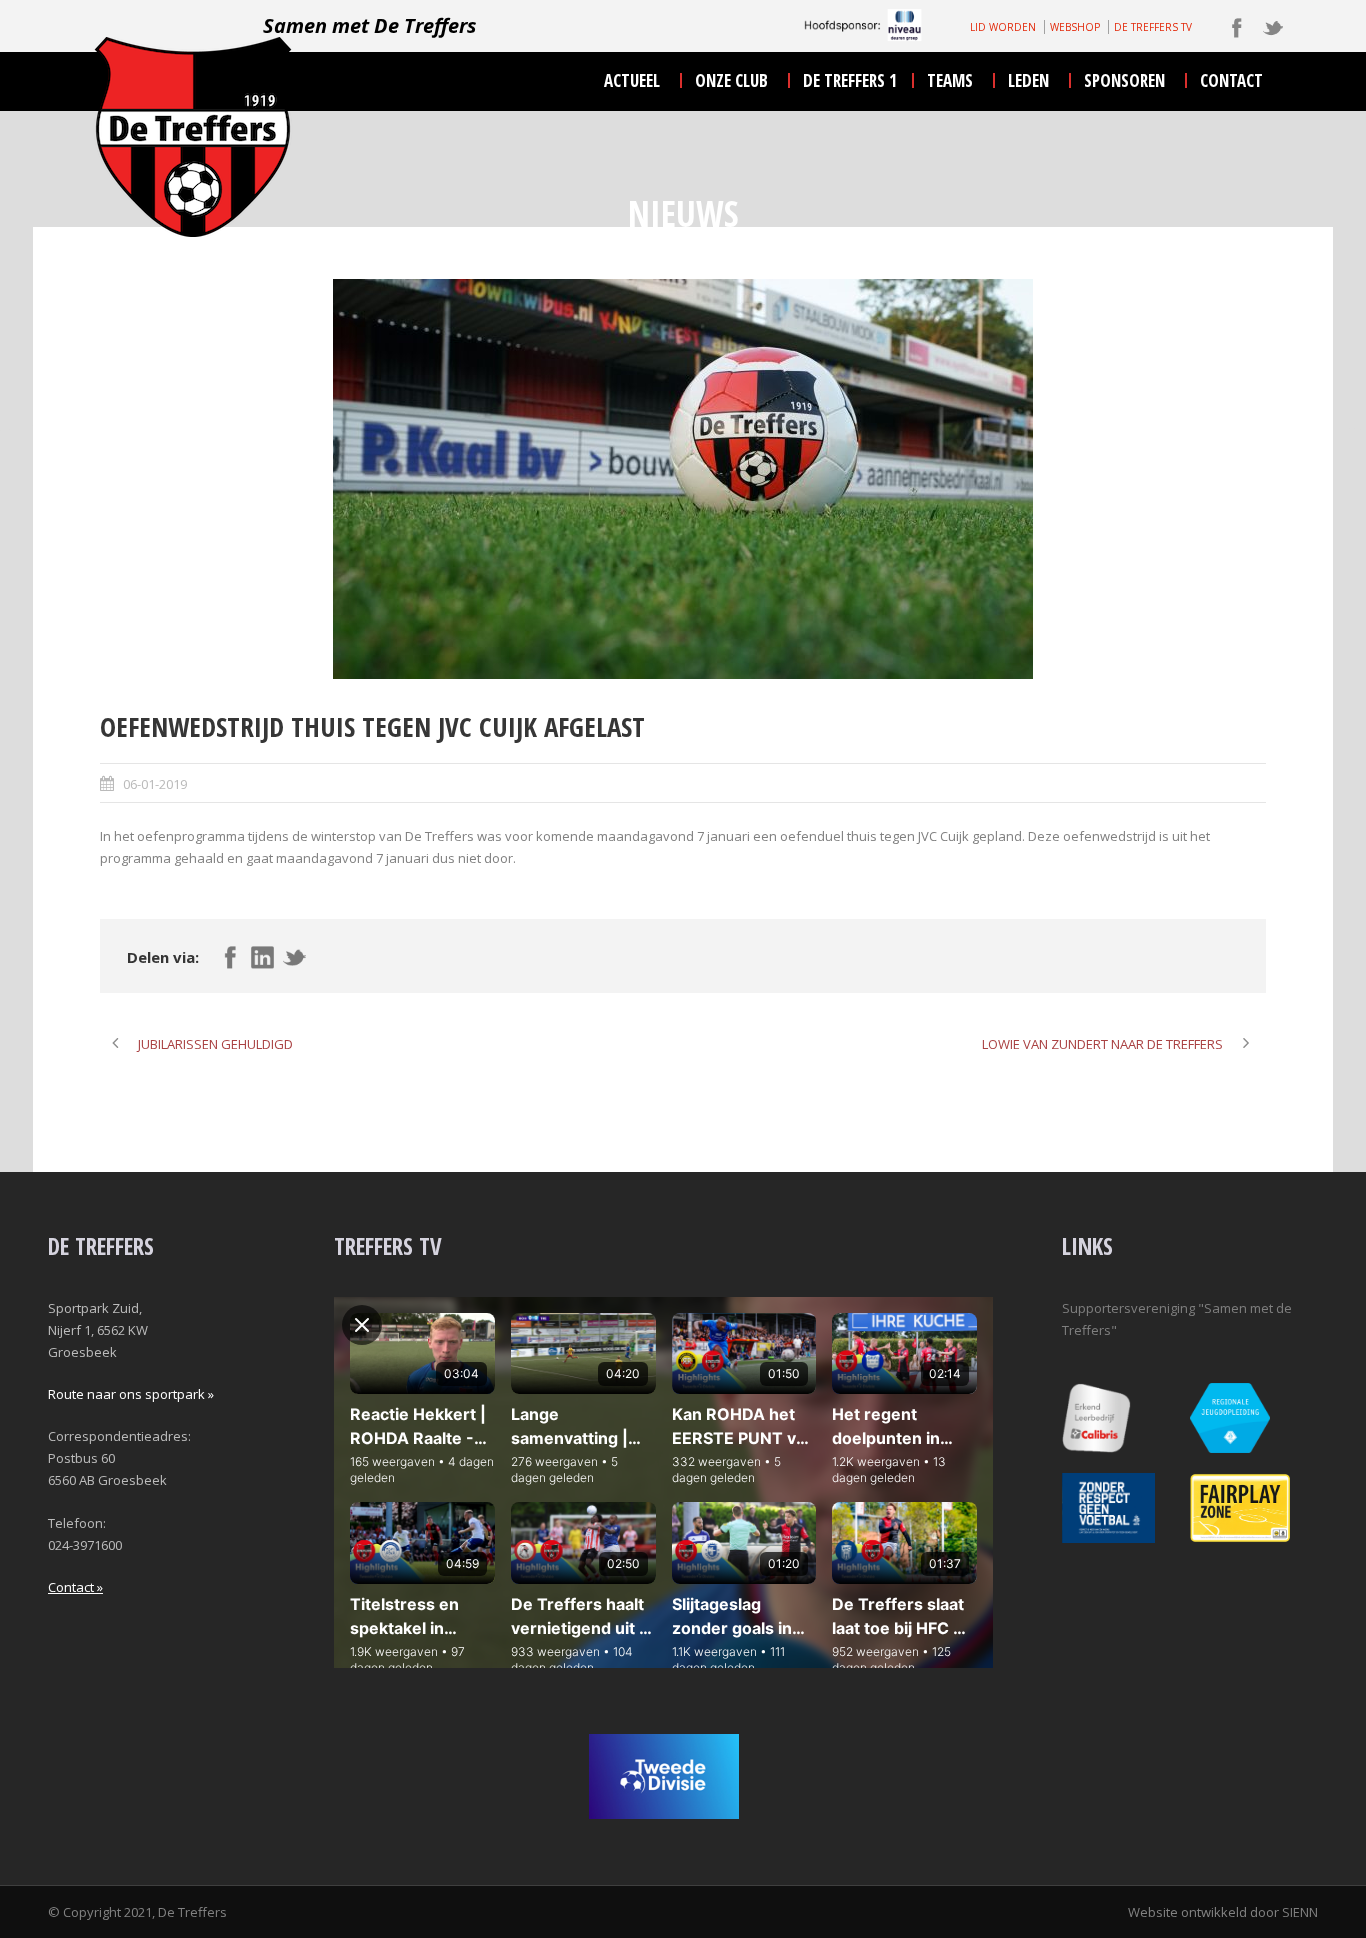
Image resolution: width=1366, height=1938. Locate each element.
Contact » (75, 1587)
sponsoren (1124, 80)
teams (950, 80)
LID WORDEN (1003, 27)
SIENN (1300, 1912)
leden (1028, 80)
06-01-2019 (155, 784)
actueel (632, 80)
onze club (731, 80)
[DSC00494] (683, 479)
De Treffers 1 (850, 80)
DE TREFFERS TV (1153, 27)
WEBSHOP (1075, 27)
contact (1231, 80)
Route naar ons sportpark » (131, 1394)
